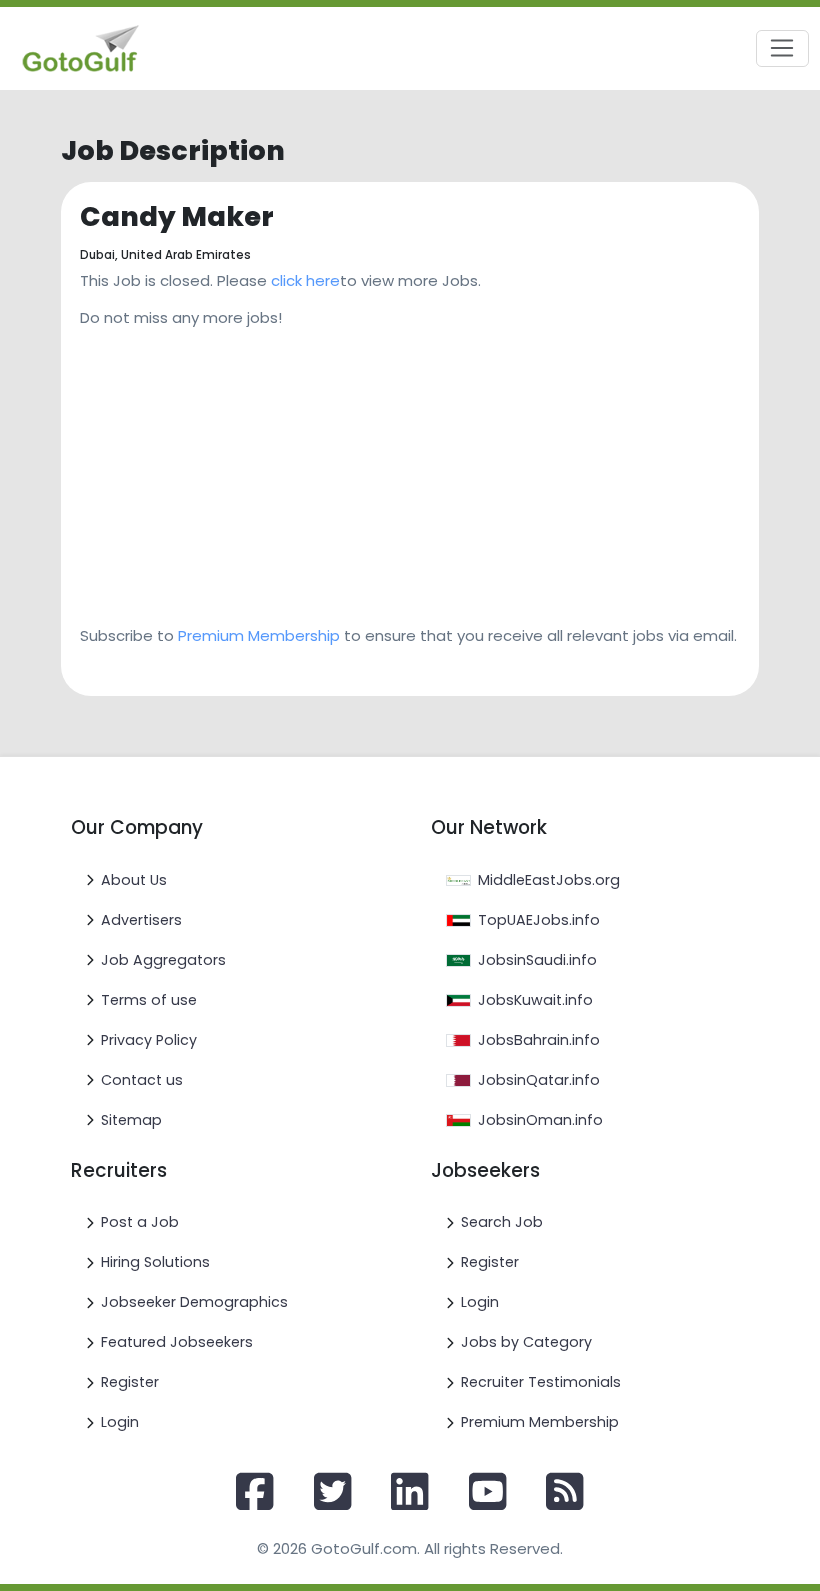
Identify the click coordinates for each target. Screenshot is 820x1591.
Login (120, 1422)
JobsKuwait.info (535, 1000)
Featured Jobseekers (177, 1342)
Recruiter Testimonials (541, 1382)
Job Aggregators (163, 960)
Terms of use (149, 1000)
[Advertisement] (410, 470)
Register (130, 1382)
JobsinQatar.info (539, 1080)
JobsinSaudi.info (537, 960)
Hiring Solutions (155, 1262)
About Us (134, 880)
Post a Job (140, 1222)
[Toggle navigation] (782, 49)
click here (305, 280)
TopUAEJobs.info (539, 920)
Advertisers (141, 920)
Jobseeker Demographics (194, 1302)
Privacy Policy (149, 1040)
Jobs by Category (526, 1342)
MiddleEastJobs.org (549, 880)
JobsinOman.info (540, 1120)
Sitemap (131, 1120)
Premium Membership (259, 635)
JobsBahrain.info (539, 1040)
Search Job (502, 1222)
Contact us (142, 1080)
